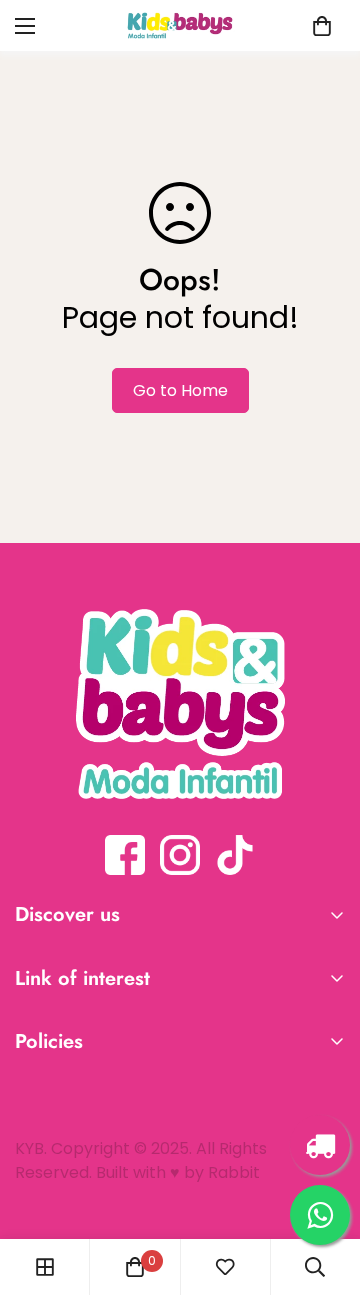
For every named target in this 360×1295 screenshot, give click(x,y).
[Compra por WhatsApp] (320, 1215)
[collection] (45, 1267)
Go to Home (180, 390)
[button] (322, 26)
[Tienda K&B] (180, 25)
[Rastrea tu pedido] (320, 1145)
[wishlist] (225, 1267)
